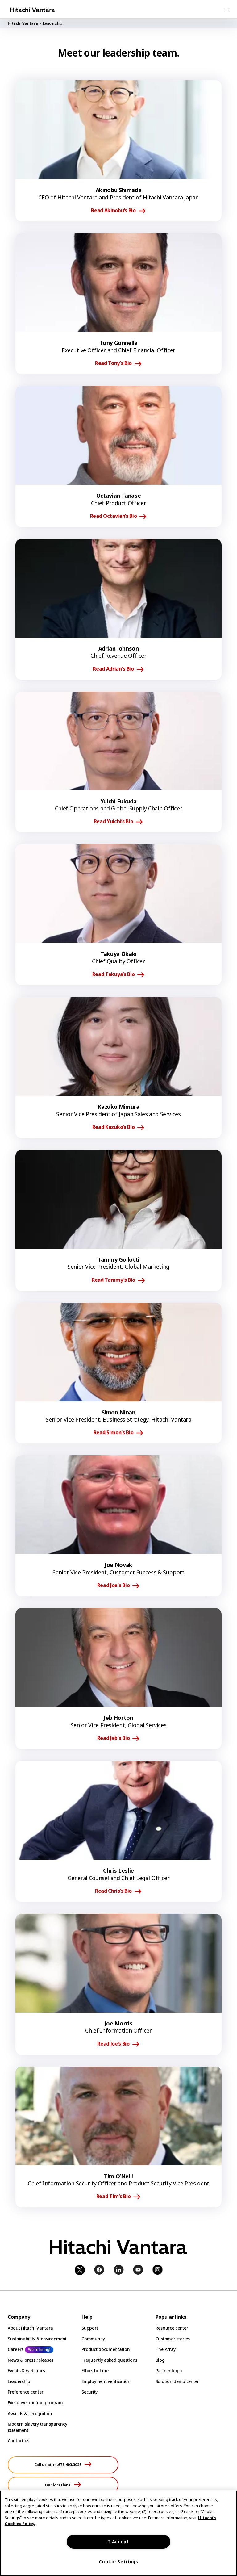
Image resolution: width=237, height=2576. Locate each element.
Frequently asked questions (109, 2360)
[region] (118, 2533)
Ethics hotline (95, 2371)
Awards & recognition (30, 2413)
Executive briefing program (35, 2403)
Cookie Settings (118, 2562)
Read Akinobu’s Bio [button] (113, 211)
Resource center (172, 2328)
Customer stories (173, 2339)
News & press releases (31, 2360)
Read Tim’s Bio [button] (114, 2197)
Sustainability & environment (37, 2339)
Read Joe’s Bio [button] (113, 2044)
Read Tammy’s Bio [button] (113, 1280)
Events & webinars (26, 2371)
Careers (16, 2349)
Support (90, 2328)
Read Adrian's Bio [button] (113, 669)
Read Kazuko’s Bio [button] (114, 1127)
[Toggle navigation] (226, 10)
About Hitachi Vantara (30, 2328)
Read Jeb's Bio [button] (114, 1738)
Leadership (19, 2381)
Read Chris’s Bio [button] (113, 1891)
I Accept (118, 2542)
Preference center (25, 2392)
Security (89, 2392)
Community (93, 2339)
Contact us (19, 2441)
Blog (160, 2360)
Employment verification (106, 2381)
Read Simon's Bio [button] (114, 1433)
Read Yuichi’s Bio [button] (114, 822)
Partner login (169, 2371)
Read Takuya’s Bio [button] (114, 974)
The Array (166, 2349)
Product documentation (106, 2349)
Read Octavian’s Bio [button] (114, 516)
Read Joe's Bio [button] (114, 1585)
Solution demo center (177, 2381)
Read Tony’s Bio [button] (113, 363)
